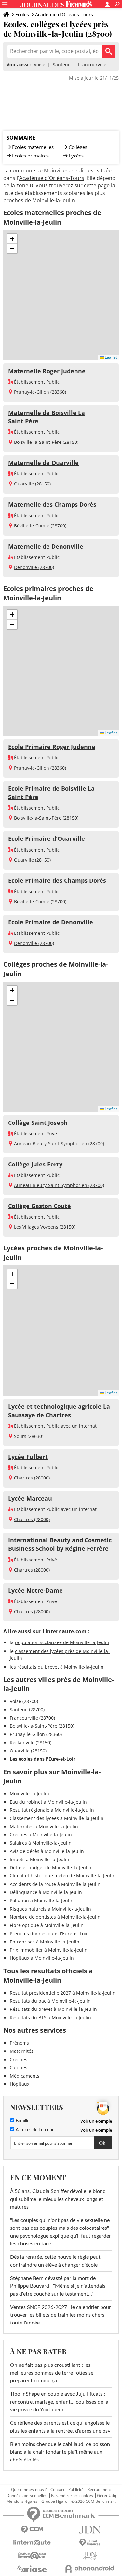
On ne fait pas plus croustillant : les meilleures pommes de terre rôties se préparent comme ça (52, 2373)
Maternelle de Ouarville (43, 463)
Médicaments (25, 2076)
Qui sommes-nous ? (29, 2490)
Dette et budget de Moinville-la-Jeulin (51, 1867)
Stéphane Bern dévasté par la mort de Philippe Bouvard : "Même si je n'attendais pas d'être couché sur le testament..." (58, 2286)
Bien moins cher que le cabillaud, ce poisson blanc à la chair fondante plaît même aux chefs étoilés (60, 2452)
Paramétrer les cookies (72, 2496)
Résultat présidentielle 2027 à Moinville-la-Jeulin (63, 1993)
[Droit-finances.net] (90, 2543)
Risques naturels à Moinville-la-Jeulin (50, 1909)
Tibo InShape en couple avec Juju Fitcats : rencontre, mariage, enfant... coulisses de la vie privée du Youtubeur (59, 2402)
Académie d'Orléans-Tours (64, 14)
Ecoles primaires (30, 156)
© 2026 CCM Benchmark (94, 2501)
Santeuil (62, 65)
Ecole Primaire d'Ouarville (47, 838)
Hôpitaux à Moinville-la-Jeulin (42, 1958)
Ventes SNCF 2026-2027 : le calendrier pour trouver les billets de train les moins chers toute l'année (61, 2315)
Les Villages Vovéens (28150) (45, 1227)
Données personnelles (27, 2496)
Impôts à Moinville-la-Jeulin (40, 1859)
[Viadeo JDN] (90, 2556)
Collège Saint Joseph (38, 1123)
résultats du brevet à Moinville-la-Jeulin (60, 1667)
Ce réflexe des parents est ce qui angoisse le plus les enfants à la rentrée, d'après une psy (60, 2427)
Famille (22, 2121)
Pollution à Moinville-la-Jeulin (42, 1900)
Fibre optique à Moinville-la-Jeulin (47, 1925)
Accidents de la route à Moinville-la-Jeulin (55, 1884)
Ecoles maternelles (33, 147)
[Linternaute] (32, 2543)
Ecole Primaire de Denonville (51, 922)
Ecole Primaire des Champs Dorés (57, 880)
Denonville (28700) (34, 567)
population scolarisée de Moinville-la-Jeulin (62, 1642)
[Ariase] (32, 2569)
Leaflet (110, 357)
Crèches (19, 2059)
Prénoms (19, 2043)
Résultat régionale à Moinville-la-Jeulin (52, 1810)
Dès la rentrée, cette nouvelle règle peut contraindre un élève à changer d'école (55, 2261)
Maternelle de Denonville (46, 546)
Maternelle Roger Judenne (47, 371)
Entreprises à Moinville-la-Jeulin (45, 1942)
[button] (12, 239)
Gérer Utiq (107, 2496)
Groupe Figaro (54, 2501)
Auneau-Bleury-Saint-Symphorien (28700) (59, 1144)
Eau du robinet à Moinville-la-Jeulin (48, 1802)
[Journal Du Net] (90, 2530)
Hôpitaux (20, 2084)
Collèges (78, 147)
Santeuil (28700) (27, 1709)
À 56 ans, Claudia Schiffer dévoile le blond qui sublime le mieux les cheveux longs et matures (58, 2199)
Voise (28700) (24, 1701)
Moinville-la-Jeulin (29, 1794)
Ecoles (22, 14)
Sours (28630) (29, 1436)
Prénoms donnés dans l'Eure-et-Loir (49, 1934)
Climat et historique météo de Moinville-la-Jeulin (63, 1876)
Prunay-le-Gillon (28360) (40, 392)
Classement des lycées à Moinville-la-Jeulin (57, 1818)
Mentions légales (22, 2501)
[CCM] (32, 2530)
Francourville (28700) (32, 1718)
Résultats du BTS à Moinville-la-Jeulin (50, 2017)
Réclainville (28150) (31, 1743)
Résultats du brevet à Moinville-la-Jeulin (53, 2009)
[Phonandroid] (90, 2569)
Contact (57, 2490)
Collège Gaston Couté (40, 1206)
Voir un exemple (96, 2121)
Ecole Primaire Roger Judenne (52, 747)
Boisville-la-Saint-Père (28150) (46, 442)
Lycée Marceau (30, 1498)
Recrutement (99, 2490)
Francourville (92, 65)
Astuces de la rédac (34, 2130)
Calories (19, 2068)
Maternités (22, 2051)
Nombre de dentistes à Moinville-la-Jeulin (55, 1917)
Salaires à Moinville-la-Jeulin (41, 1843)
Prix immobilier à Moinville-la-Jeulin (49, 1950)
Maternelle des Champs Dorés (52, 504)
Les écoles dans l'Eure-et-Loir (42, 1759)
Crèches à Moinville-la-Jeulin (41, 1835)
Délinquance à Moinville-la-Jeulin (46, 1892)
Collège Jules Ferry (35, 1164)
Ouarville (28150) (32, 484)
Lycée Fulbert (28, 1457)
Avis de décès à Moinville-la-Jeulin (47, 1851)
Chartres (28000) (32, 1478)
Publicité (76, 2490)
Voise (40, 65)
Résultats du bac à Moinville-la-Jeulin (50, 2001)
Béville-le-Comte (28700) (40, 526)
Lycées (76, 156)
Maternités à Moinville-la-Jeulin (44, 1826)
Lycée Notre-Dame (35, 1590)
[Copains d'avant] (32, 2556)
